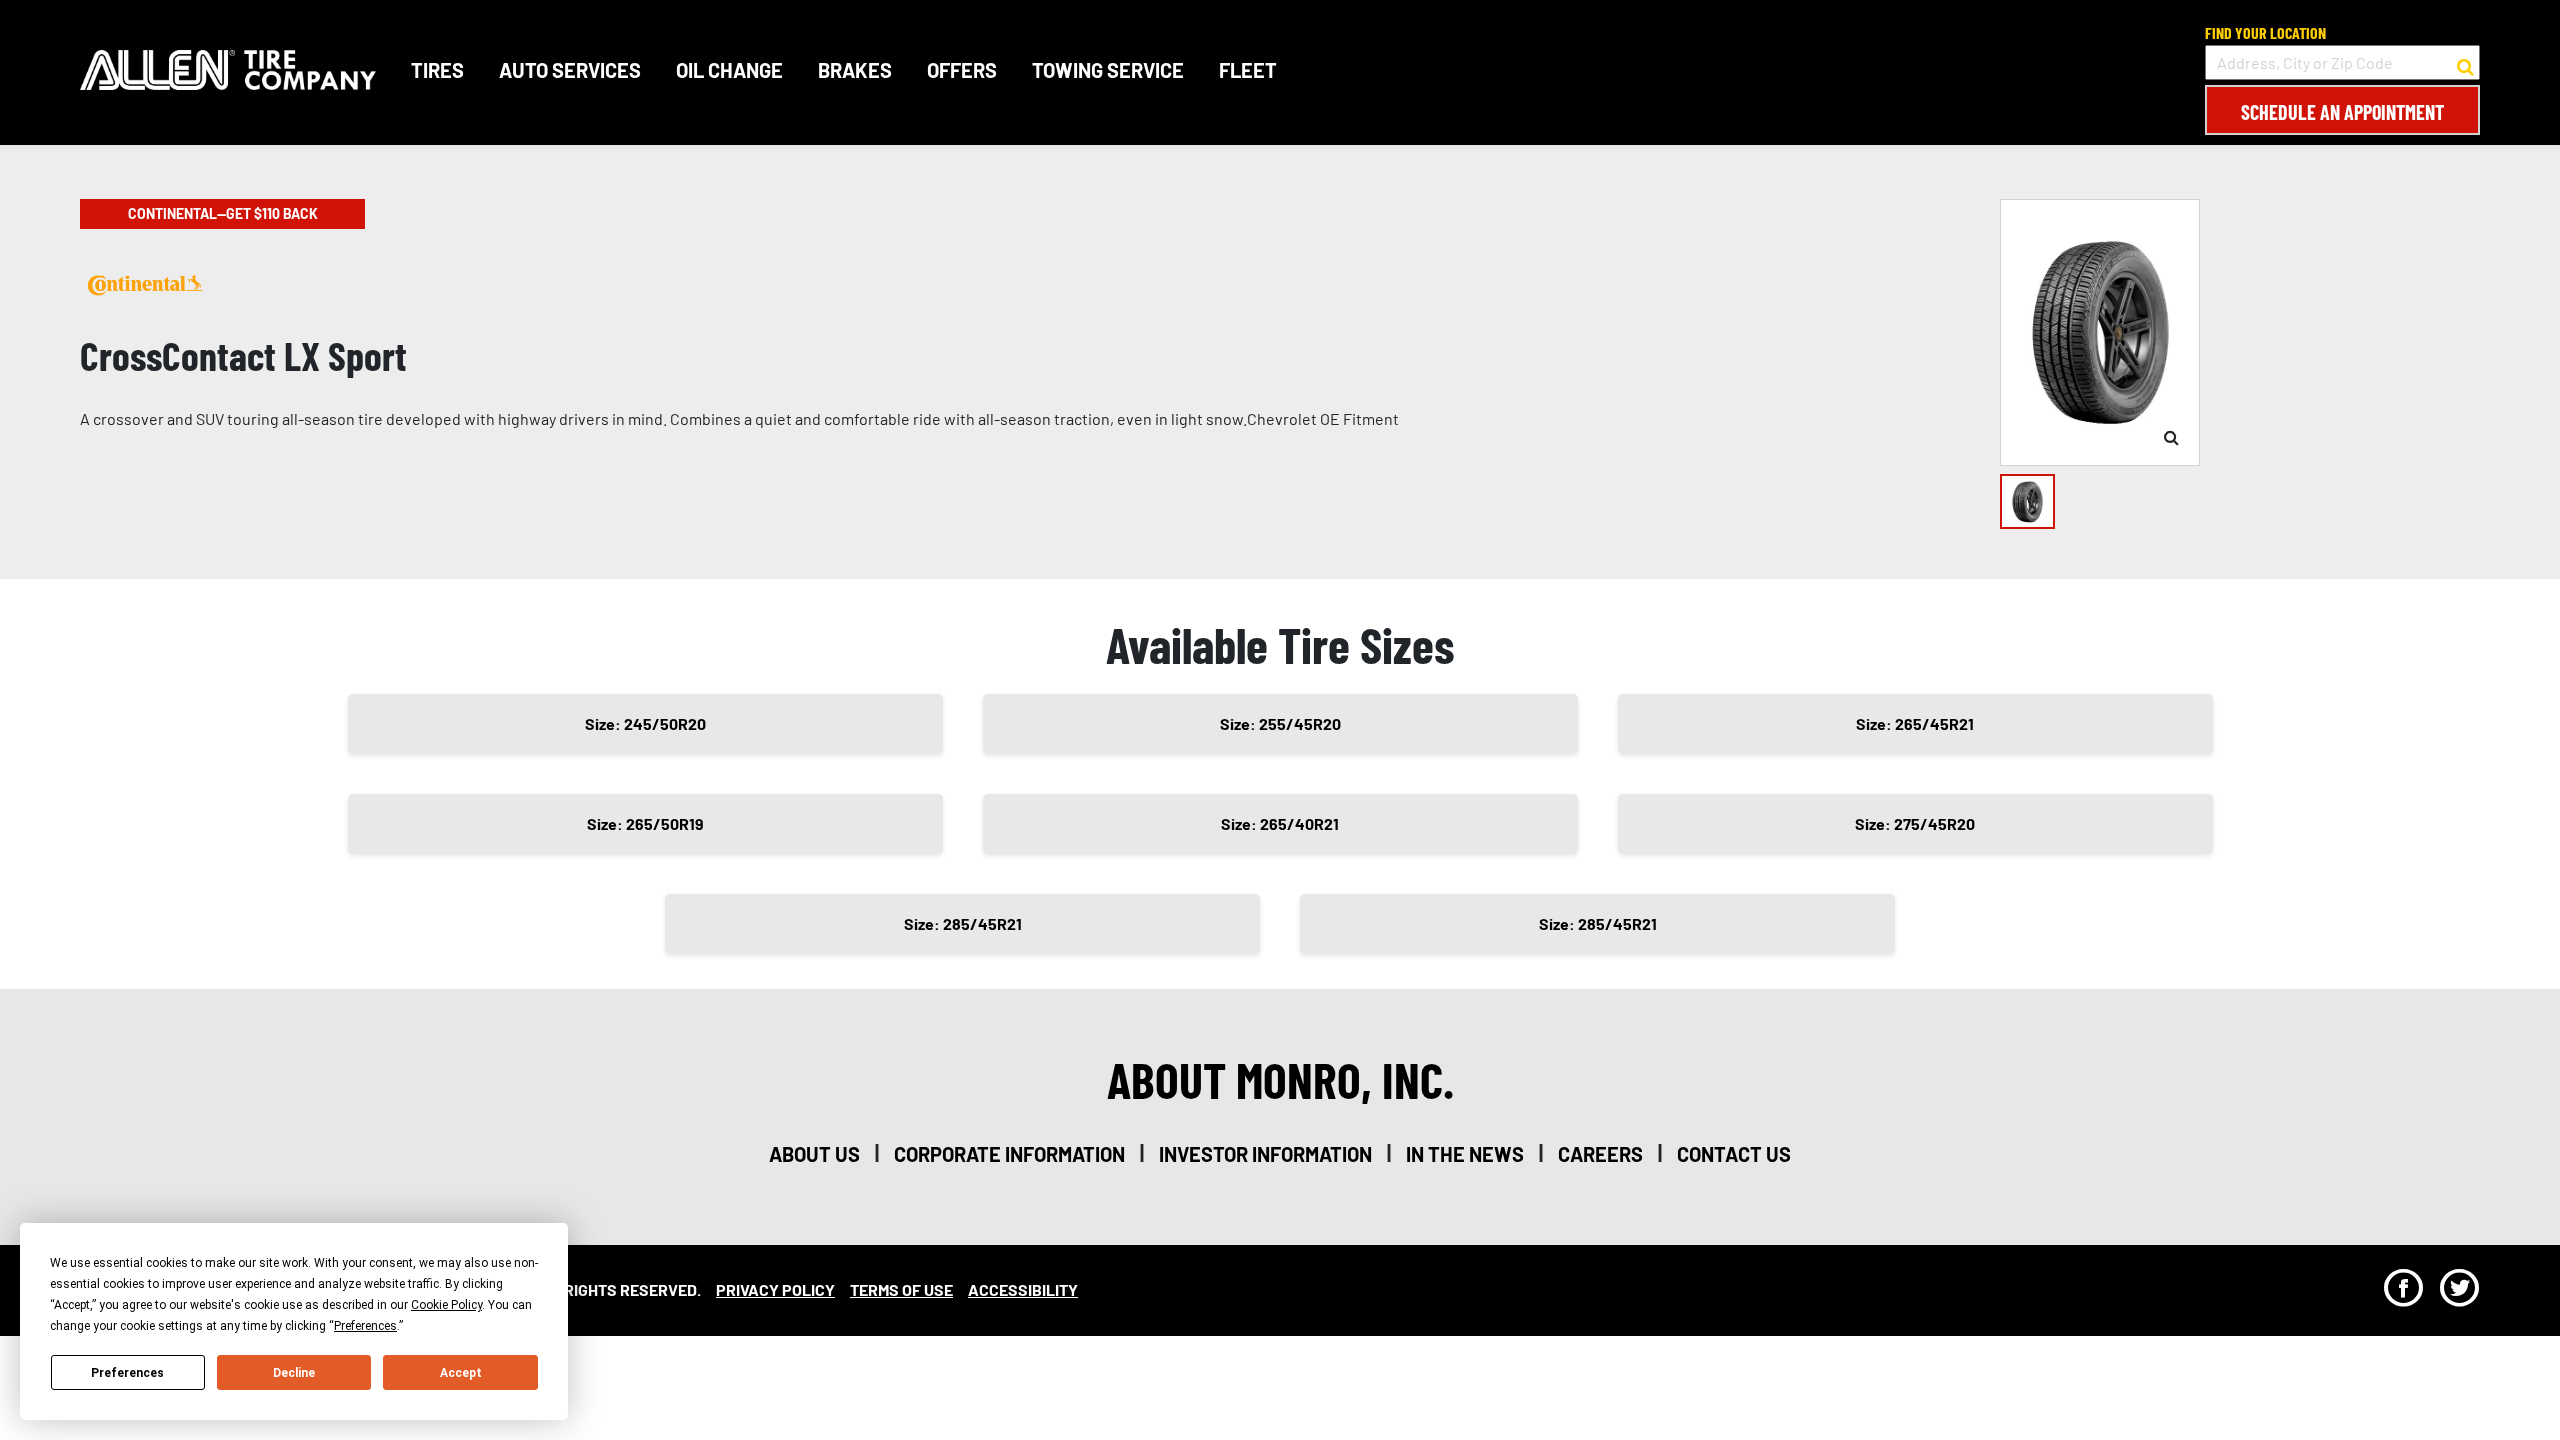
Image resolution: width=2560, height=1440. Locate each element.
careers (1600, 1154)
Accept (461, 1373)
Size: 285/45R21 (963, 923)
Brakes (855, 70)
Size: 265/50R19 (645, 823)
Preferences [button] (365, 1326)
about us (814, 1154)
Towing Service (1108, 70)
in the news (1465, 1154)
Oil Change (729, 70)
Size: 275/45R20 (1915, 823)
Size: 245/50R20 (645, 723)
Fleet (1248, 70)
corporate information (1009, 1154)
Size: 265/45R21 (1915, 723)
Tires (437, 70)
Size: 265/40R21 (1280, 823)
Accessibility (1023, 1289)
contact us (1734, 1154)
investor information (1265, 1154)
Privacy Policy (775, 1289)
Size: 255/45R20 (1280, 723)
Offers (962, 70)
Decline (294, 1373)
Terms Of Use (901, 1289)
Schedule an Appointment (2342, 112)
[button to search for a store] (2465, 63)
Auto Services (570, 70)
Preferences (127, 1373)
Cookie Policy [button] (446, 1305)
